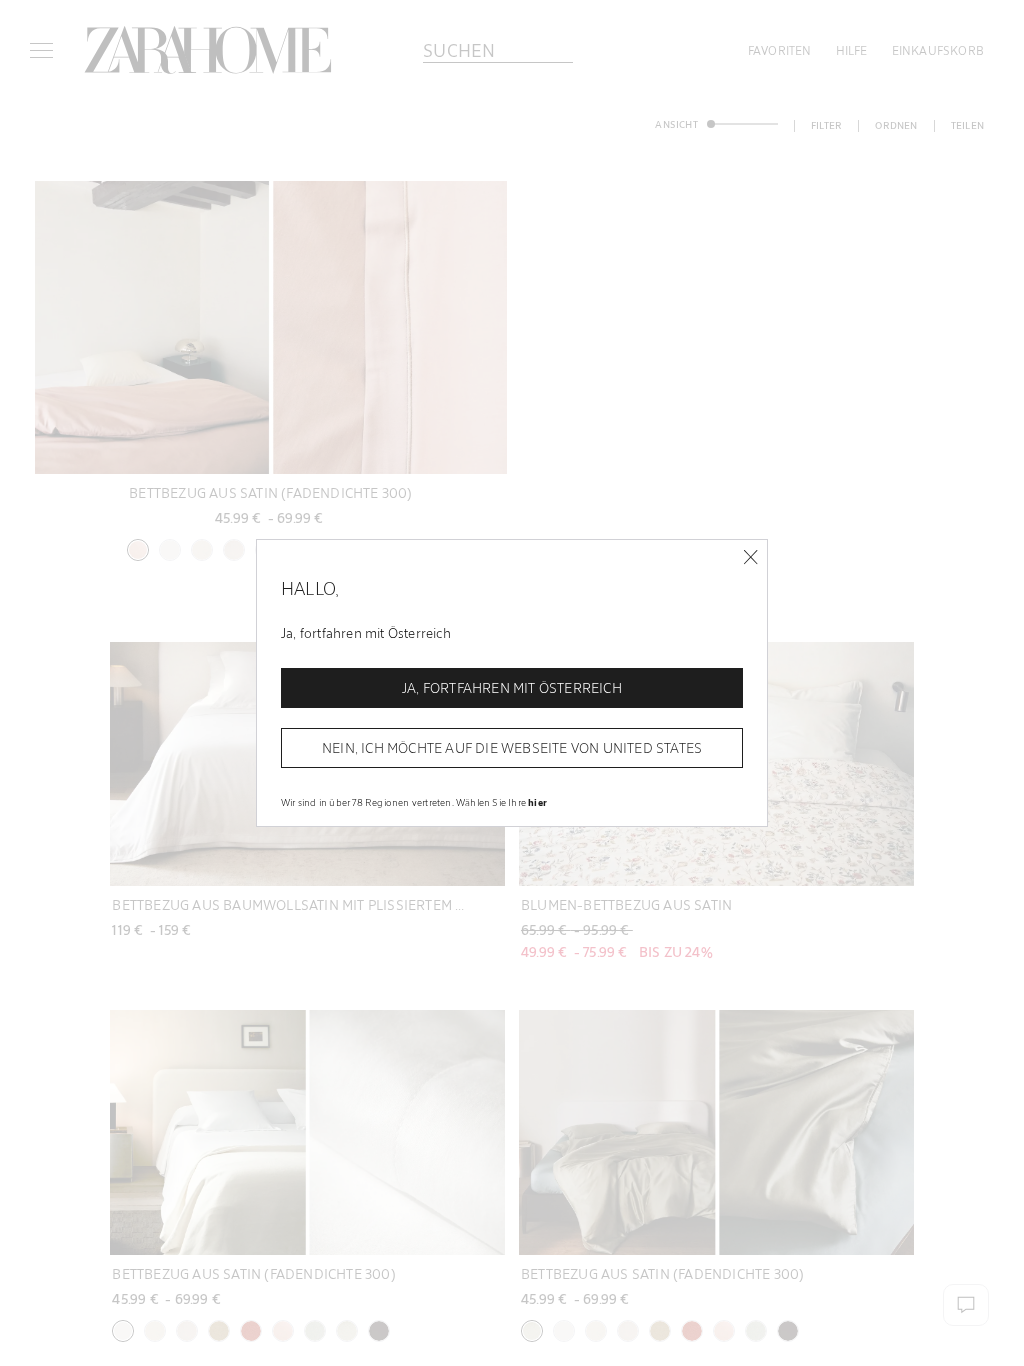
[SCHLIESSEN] (750, 557)
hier (537, 802)
